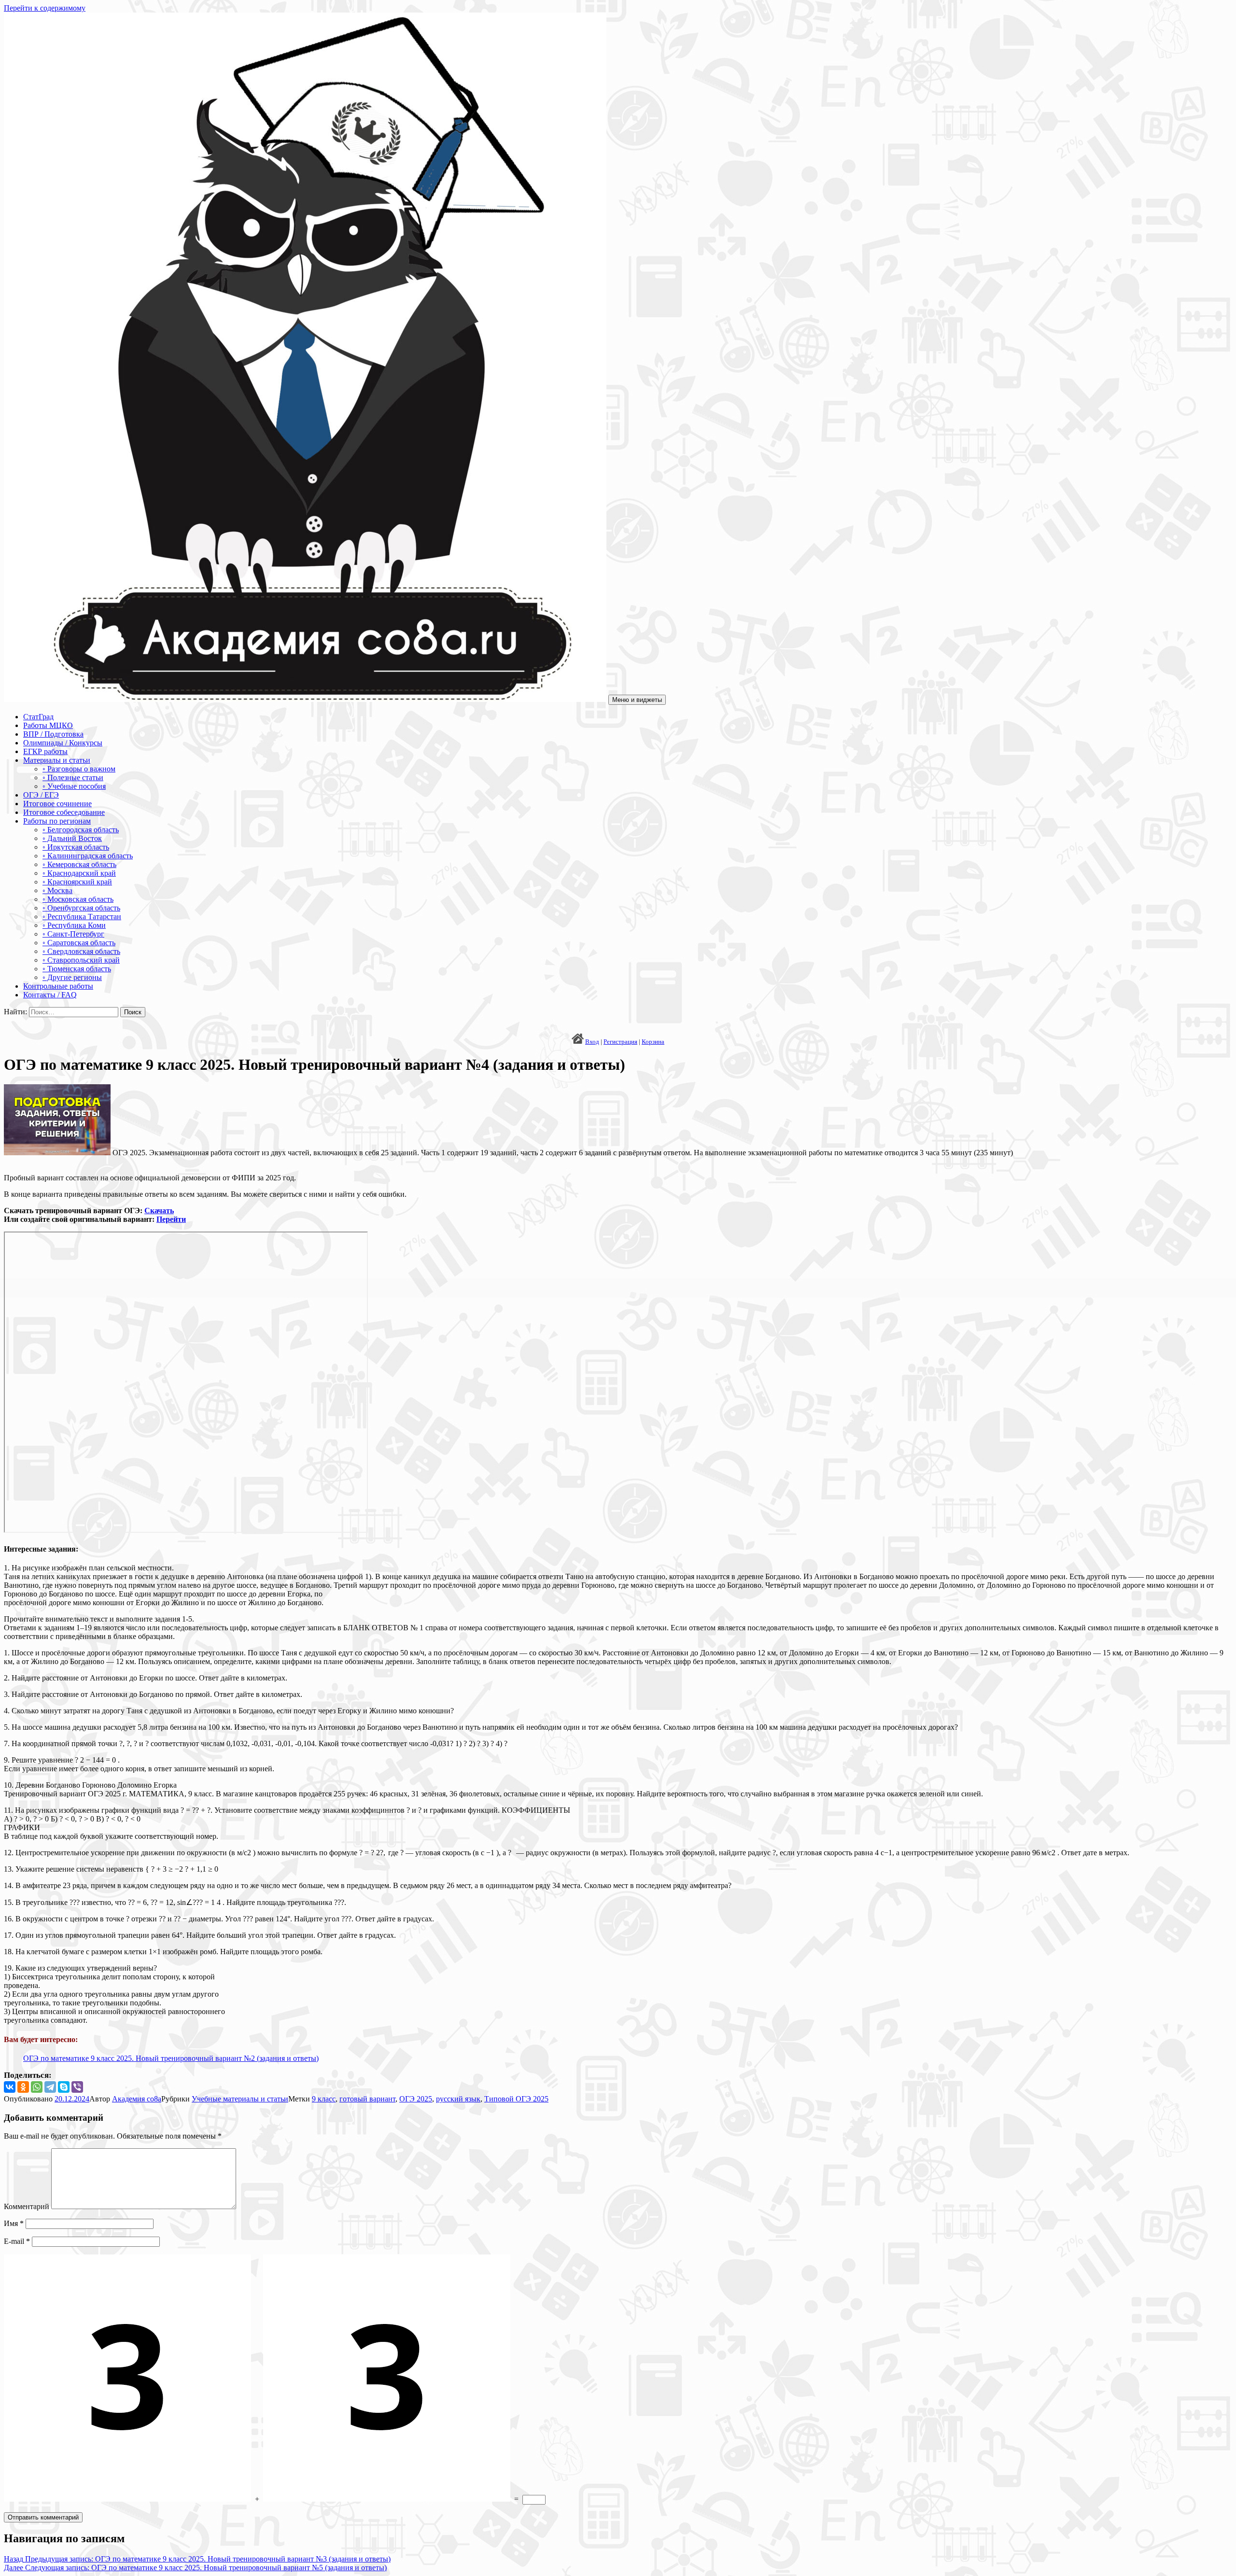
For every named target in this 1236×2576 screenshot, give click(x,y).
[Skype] (64, 2087)
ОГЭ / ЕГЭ (41, 795)
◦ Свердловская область (81, 951)
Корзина (653, 1042)
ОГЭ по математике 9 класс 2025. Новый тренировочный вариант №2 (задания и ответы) (171, 2058)
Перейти (171, 1219)
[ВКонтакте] (10, 2087)
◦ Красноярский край (77, 882)
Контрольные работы (58, 986)
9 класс (324, 2099)
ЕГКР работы (45, 751)
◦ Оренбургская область (81, 908)
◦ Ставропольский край (81, 960)
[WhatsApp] (37, 2087)
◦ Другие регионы (72, 977)
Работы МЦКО (48, 725)
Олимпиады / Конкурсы (63, 743)
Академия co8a (137, 2099)
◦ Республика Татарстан (82, 917)
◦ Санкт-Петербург (73, 934)
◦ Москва (57, 890)
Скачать (159, 1211)
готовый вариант (367, 2099)
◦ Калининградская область (88, 856)
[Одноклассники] (23, 2087)
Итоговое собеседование (64, 812)
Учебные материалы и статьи (240, 2099)
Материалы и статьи (57, 760)
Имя (14, 2223)
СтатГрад (38, 717)
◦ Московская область (78, 899)
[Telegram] (50, 2087)
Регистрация (620, 1042)
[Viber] (77, 2087)
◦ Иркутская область (76, 847)
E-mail (17, 2241)
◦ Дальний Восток (72, 838)
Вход (592, 1042)
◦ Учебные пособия (74, 786)
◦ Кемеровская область (79, 864)
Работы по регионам (57, 821)
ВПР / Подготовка (53, 734)
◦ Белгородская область (81, 830)
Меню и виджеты (637, 700)
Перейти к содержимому (45, 8)
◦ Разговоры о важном (79, 769)
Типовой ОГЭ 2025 (516, 2099)
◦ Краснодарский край (79, 873)
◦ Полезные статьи (73, 777)
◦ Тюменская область (77, 969)
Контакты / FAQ (50, 995)
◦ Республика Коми (74, 925)
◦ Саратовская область (79, 943)
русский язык (458, 2099)
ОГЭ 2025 (416, 2099)
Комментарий (27, 2206)
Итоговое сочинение (57, 804)
